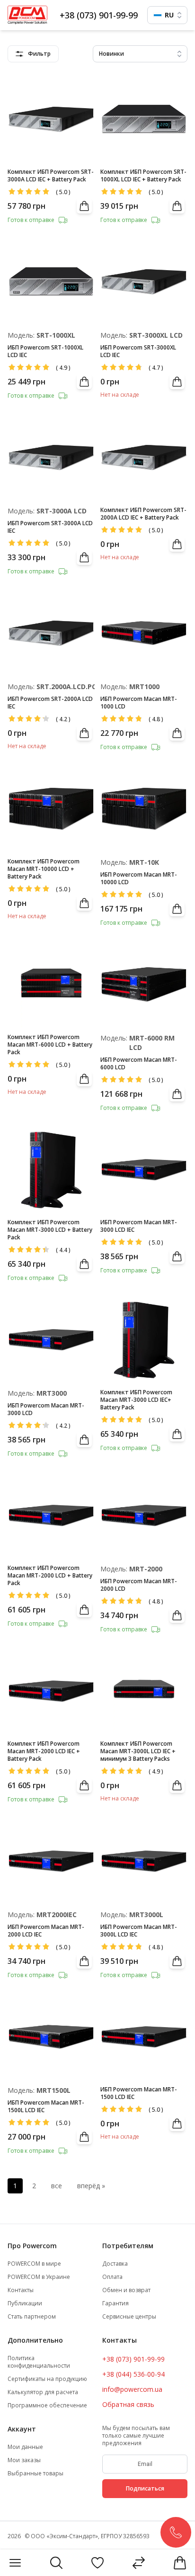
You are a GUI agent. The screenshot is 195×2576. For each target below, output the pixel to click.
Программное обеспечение (47, 2405)
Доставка (115, 2264)
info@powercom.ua (132, 2389)
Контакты (21, 2290)
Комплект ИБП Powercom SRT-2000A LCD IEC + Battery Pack (143, 514)
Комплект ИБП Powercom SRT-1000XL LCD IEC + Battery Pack (143, 176)
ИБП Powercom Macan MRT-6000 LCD (139, 1064)
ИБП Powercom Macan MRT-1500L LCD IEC (46, 2107)
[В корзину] (84, 206)
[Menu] (15, 2563)
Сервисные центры (129, 2317)
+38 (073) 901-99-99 (99, 15)
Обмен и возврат (126, 2290)
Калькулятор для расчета (43, 2392)
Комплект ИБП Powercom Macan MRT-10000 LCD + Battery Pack (44, 869)
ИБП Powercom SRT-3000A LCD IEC (50, 527)
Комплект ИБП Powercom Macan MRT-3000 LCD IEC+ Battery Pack (136, 1400)
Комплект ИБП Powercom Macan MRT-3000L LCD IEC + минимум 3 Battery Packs (138, 1751)
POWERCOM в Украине (39, 2277)
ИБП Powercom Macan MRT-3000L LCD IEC (139, 1931)
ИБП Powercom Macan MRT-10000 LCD (139, 879)
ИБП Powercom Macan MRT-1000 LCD (139, 703)
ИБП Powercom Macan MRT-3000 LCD (46, 1409)
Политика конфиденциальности (39, 2362)
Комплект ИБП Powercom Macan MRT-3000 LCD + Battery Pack (50, 1230)
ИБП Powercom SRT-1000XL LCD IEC (45, 351)
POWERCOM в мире (34, 2264)
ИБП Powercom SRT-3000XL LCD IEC (138, 351)
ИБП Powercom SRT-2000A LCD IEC (50, 703)
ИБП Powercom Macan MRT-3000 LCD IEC (139, 1226)
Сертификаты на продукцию (47, 2379)
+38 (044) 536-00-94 (133, 2374)
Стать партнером (32, 2317)
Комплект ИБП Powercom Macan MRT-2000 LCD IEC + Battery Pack (44, 1751)
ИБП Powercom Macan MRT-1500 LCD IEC (139, 2093)
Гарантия (115, 2303)
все (57, 2186)
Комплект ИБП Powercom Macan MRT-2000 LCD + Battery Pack (50, 1576)
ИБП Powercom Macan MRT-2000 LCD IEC (46, 1931)
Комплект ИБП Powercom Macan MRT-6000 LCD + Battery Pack (50, 1045)
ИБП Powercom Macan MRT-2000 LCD (139, 1585)
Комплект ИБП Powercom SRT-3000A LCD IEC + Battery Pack (51, 176)
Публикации (25, 2303)
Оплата (112, 2277)
